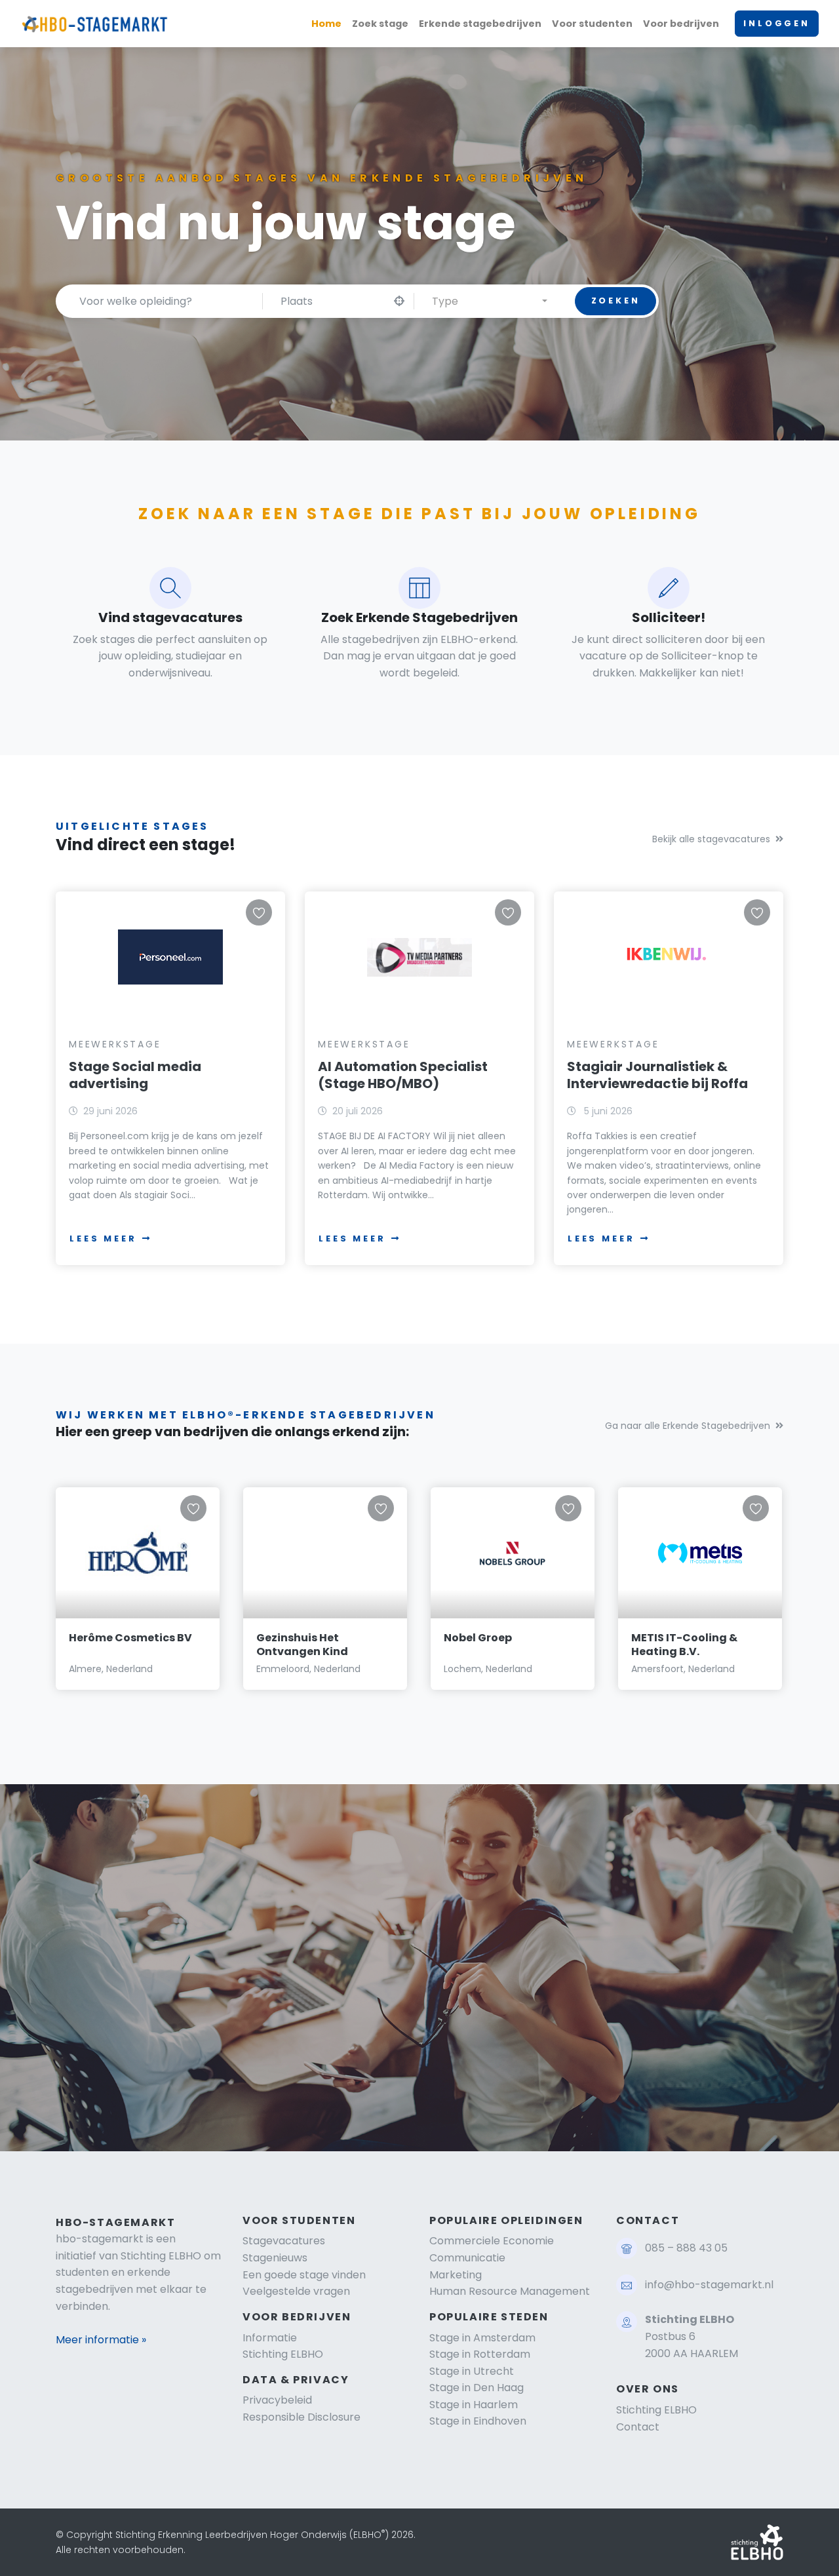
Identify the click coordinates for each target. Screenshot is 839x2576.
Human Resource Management (510, 2291)
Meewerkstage (115, 1044)
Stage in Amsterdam (482, 2338)
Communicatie (467, 2258)
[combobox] (490, 301)
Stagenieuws (275, 2258)
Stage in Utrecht (472, 2371)
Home (326, 24)
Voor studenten (592, 24)
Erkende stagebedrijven (480, 24)
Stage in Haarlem (474, 2405)
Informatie (270, 2338)
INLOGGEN (777, 23)
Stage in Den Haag (477, 2388)
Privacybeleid (277, 2400)
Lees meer (103, 1239)
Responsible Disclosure (302, 2417)
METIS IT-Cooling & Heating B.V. (684, 1645)
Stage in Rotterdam (480, 2354)
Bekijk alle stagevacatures (711, 839)
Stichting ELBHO (283, 2354)
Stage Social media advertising (135, 1075)
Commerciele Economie (492, 2241)
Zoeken (616, 301)
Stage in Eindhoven (478, 2421)
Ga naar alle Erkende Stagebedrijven (688, 1426)
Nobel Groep (478, 1638)
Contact (638, 2427)
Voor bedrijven (681, 24)
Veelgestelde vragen (296, 2291)
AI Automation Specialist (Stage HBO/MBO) (403, 1075)
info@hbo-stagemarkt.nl (709, 2285)
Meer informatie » (101, 2340)
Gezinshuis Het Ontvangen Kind (302, 1645)
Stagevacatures (284, 2241)
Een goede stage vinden (304, 2275)
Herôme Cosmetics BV (130, 1638)
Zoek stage (380, 24)
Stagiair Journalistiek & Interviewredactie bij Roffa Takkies (657, 1083)
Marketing (456, 2275)
